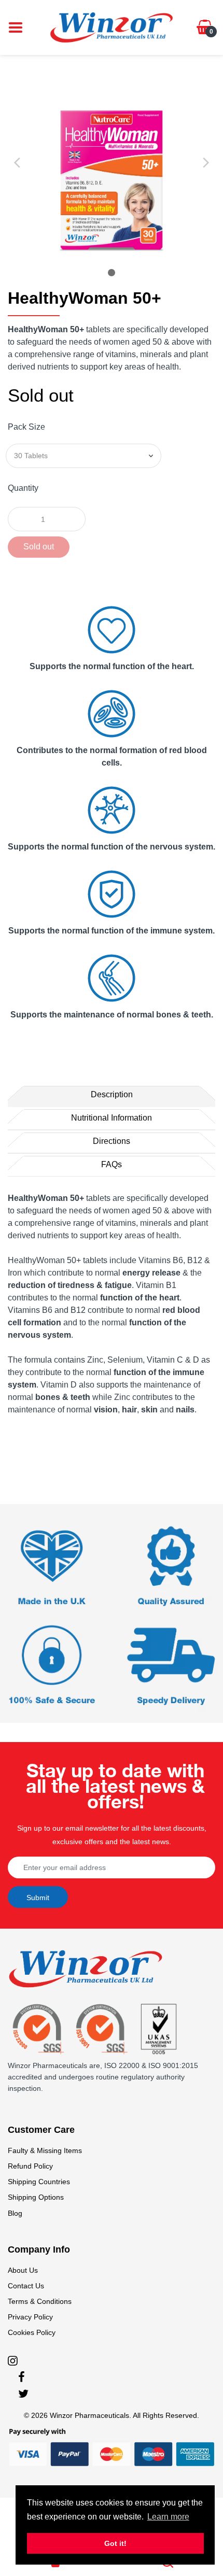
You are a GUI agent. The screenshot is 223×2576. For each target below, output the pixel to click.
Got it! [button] (115, 2543)
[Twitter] (23, 2394)
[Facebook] (22, 2377)
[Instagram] (13, 2360)
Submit (38, 1898)
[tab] (112, 1095)
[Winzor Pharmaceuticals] (112, 27)
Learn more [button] (168, 2517)
